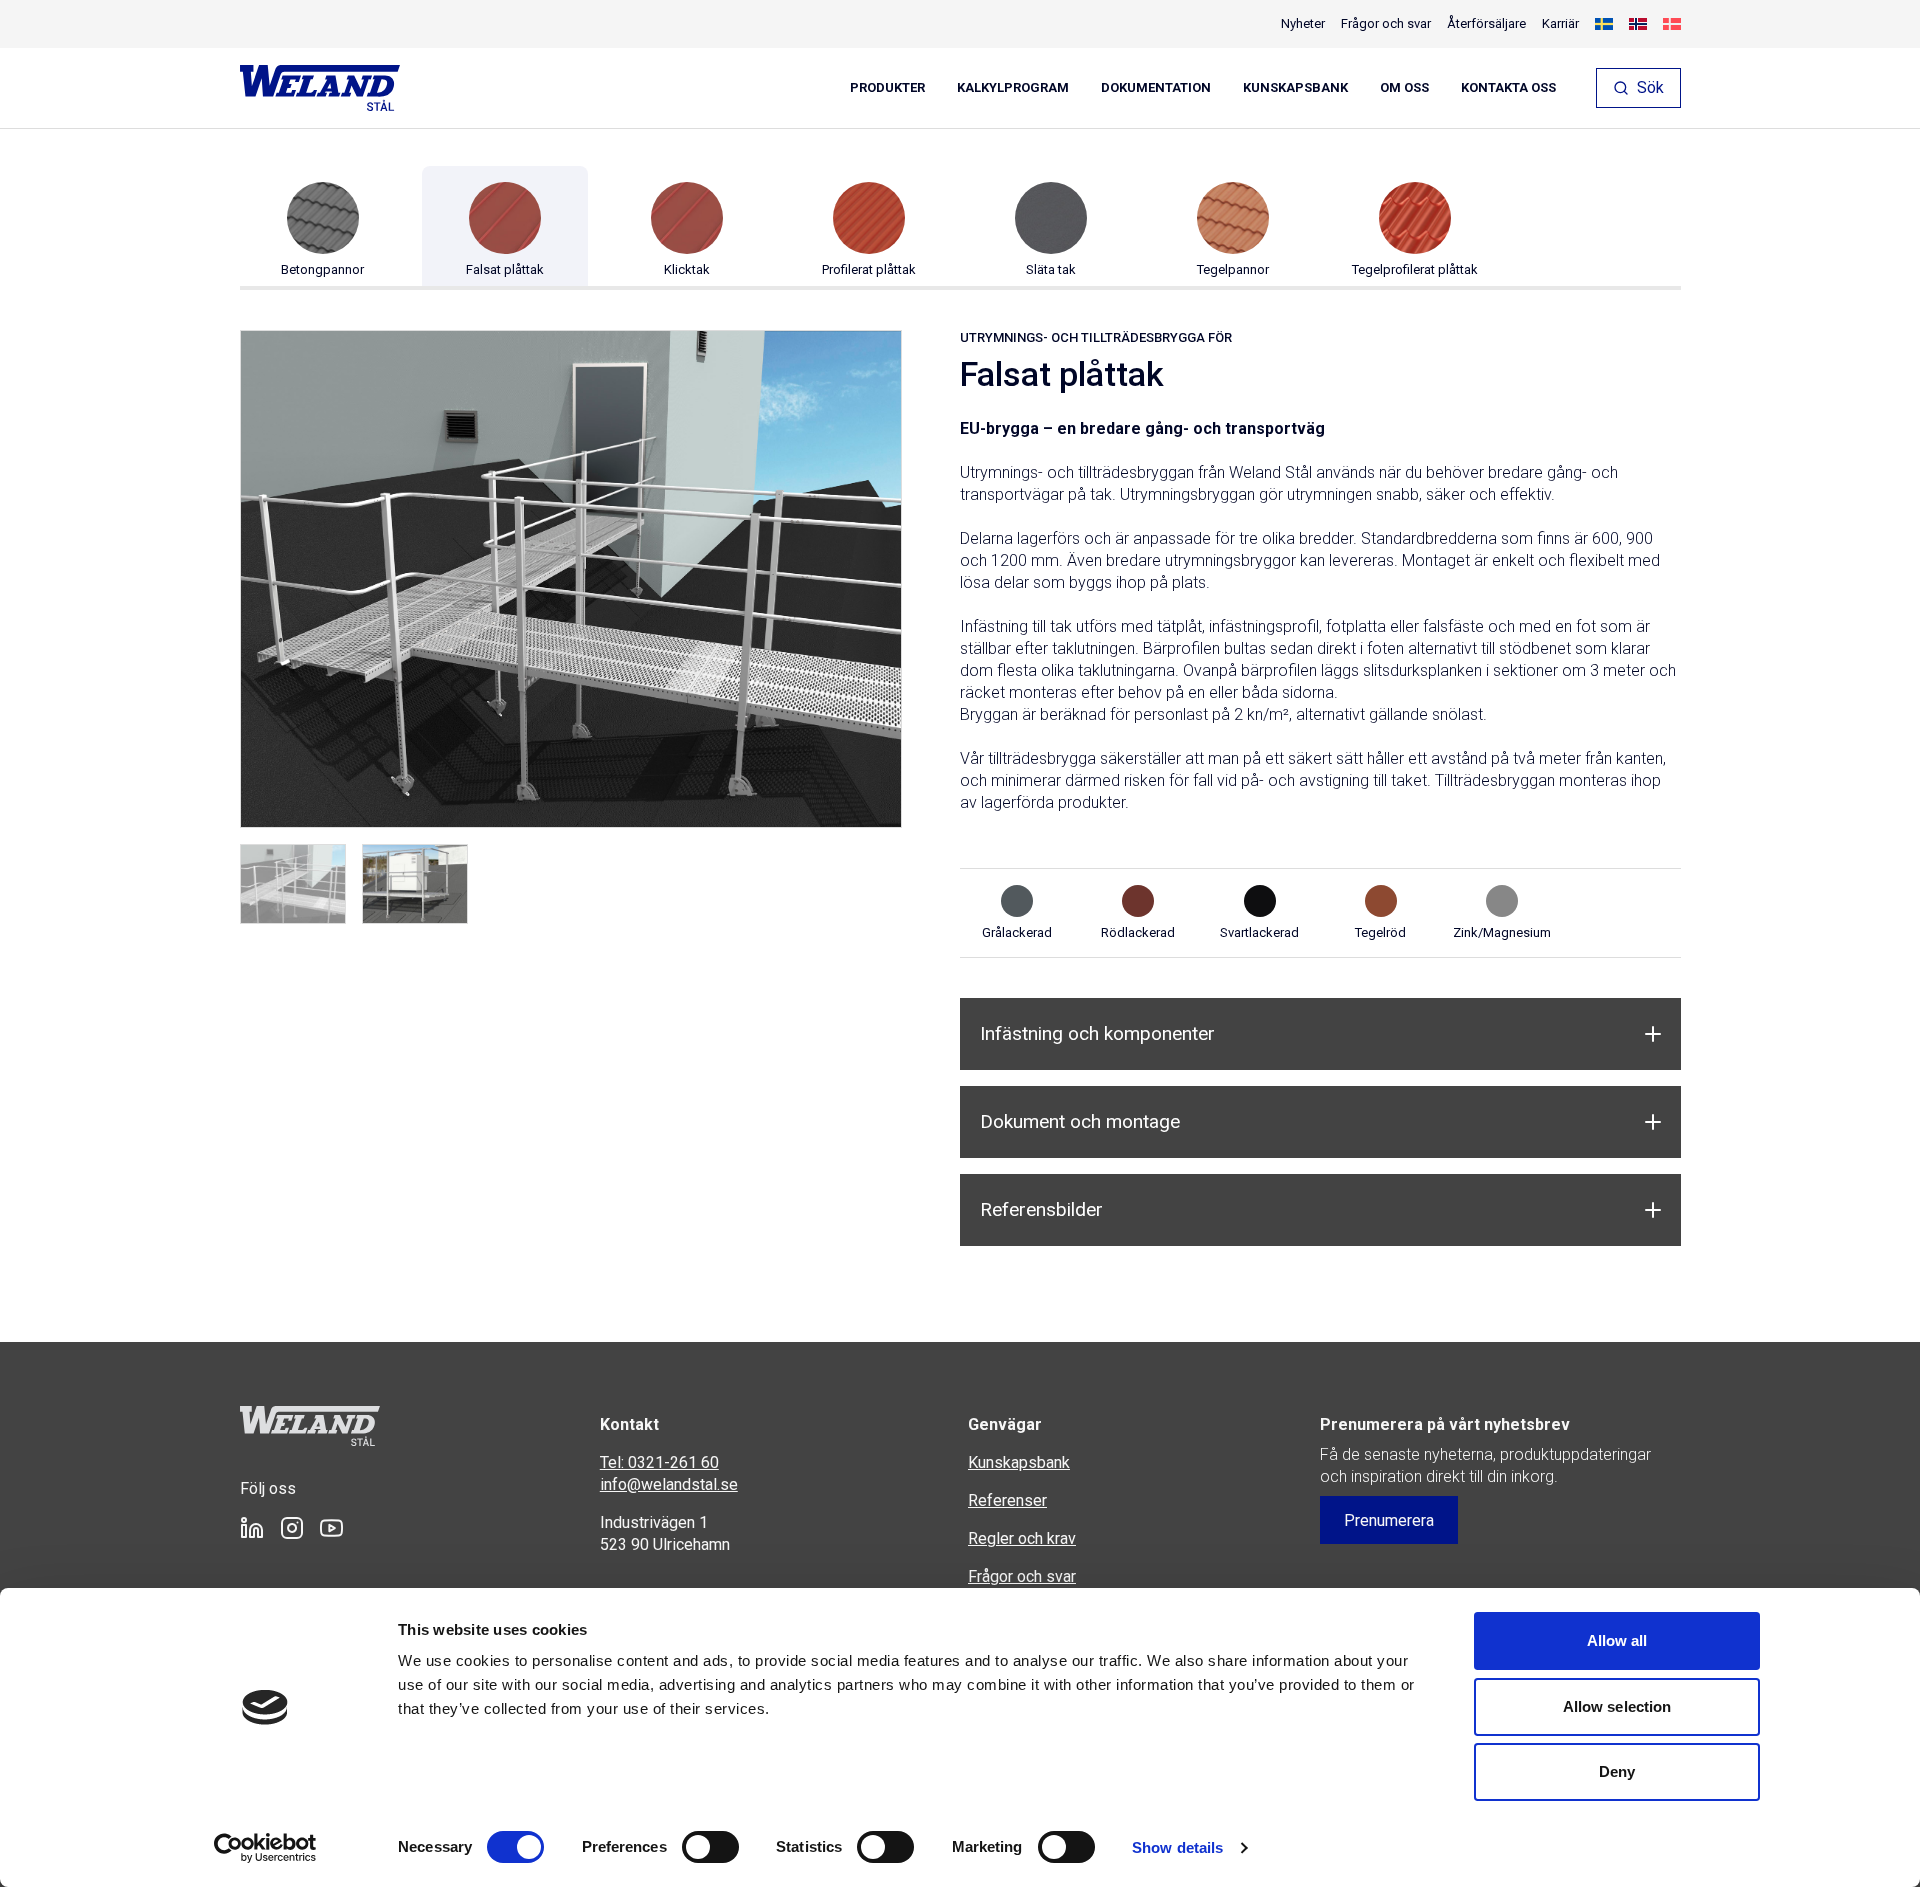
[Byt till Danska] (1672, 24)
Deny (1617, 1771)
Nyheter (1303, 23)
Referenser (1007, 1500)
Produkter (887, 88)
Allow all (1617, 1640)
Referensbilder (1041, 1209)
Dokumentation (1156, 88)
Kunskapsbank (1295, 88)
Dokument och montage (1080, 1121)
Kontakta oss (1508, 88)
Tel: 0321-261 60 (659, 1462)
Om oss (1404, 88)
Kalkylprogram (1013, 88)
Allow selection (1617, 1706)
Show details (1177, 1847)
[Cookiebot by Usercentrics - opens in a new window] (265, 1848)
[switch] (710, 1847)
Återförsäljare (1486, 23)
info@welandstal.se (669, 1484)
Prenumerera (1389, 1520)
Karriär (1560, 23)
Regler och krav (1022, 1538)
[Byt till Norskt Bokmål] (1638, 24)
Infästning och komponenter (1097, 1033)
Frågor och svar (1386, 23)
